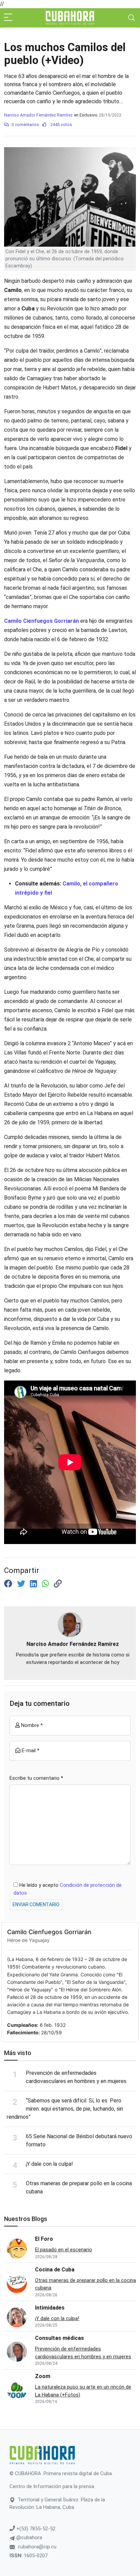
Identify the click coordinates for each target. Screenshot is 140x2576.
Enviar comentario (36, 1904)
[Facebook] (9, 1584)
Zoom (43, 2376)
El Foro (44, 2239)
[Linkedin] (34, 1584)
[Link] (58, 1584)
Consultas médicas (59, 2338)
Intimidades (50, 2308)
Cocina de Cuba (55, 2270)
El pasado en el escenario (64, 2250)
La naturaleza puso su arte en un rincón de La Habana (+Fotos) (83, 2391)
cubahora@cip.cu (37, 2547)
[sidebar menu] (8, 18)
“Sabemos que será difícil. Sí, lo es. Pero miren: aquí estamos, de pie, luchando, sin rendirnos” (65, 2109)
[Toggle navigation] (132, 18)
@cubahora (29, 2538)
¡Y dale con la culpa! (49, 2164)
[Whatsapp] (46, 1584)
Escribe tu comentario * (36, 1778)
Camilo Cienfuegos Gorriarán (49, 1932)
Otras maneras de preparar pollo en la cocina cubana (85, 2284)
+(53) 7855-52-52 (35, 2529)
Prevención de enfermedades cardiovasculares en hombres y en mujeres (83, 2353)
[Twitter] (22, 1584)
